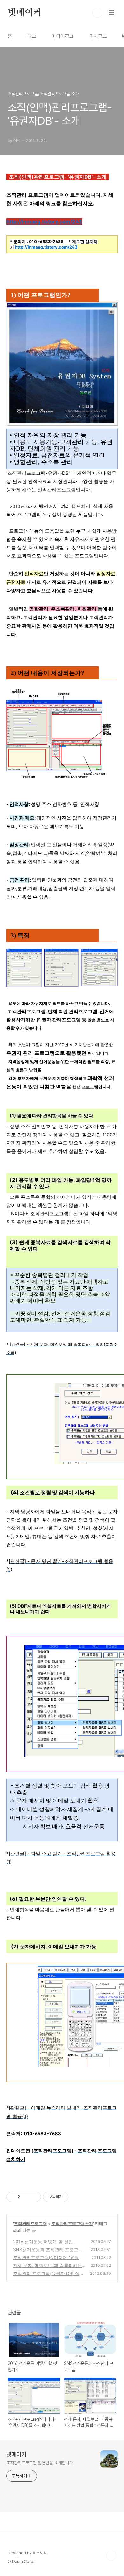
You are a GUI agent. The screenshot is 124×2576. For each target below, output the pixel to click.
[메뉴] (112, 12)
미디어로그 (63, 36)
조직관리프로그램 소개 (72, 2223)
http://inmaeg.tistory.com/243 (44, 221)
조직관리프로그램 (30, 2223)
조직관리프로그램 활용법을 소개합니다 (40, 2463)
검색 (97, 13)
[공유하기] (26, 2197)
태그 (32, 36)
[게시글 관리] (34, 2197)
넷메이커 (25, 13)
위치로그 (98, 36)
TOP (111, 2556)
